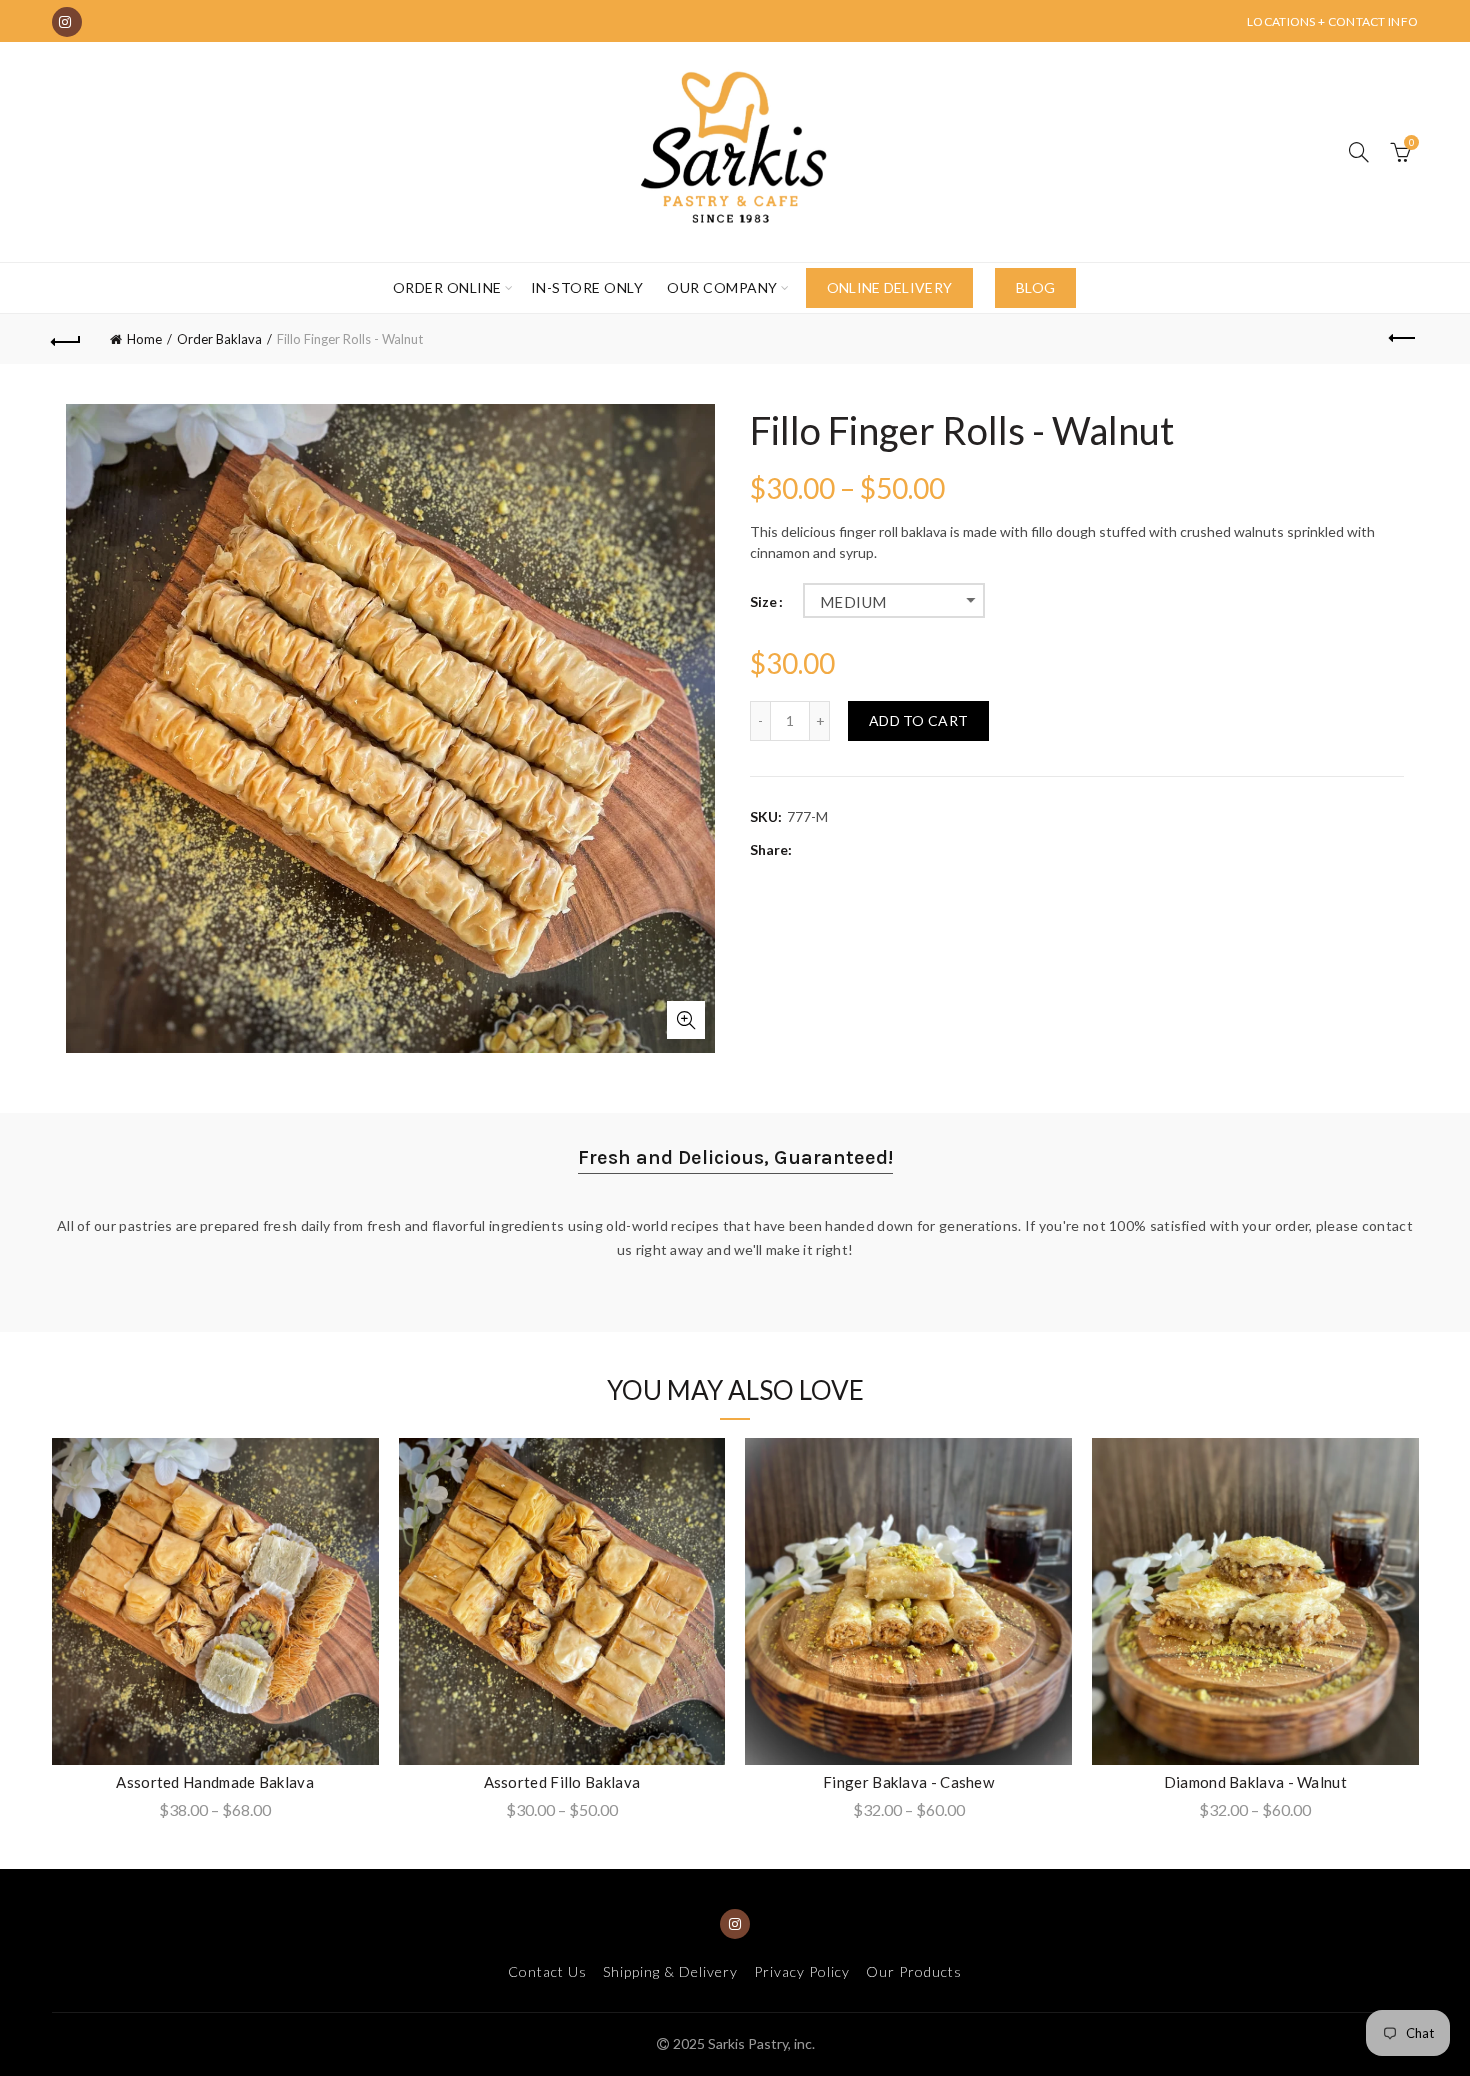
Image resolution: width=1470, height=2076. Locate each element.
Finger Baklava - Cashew (908, 1782)
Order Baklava (219, 339)
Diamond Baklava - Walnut (1255, 1782)
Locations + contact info (1332, 21)
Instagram (67, 22)
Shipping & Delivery (670, 1971)
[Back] (67, 339)
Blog (1035, 287)
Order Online (447, 287)
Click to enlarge (686, 1020)
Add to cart (918, 720)
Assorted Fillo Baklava (562, 1782)
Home (144, 339)
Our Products (914, 1971)
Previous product (1403, 339)
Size (763, 602)
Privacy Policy (802, 1971)
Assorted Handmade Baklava (215, 1782)
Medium (853, 602)
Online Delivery (890, 287)
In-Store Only (587, 287)
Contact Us (547, 1971)
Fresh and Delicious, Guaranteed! (735, 1157)
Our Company (722, 287)
